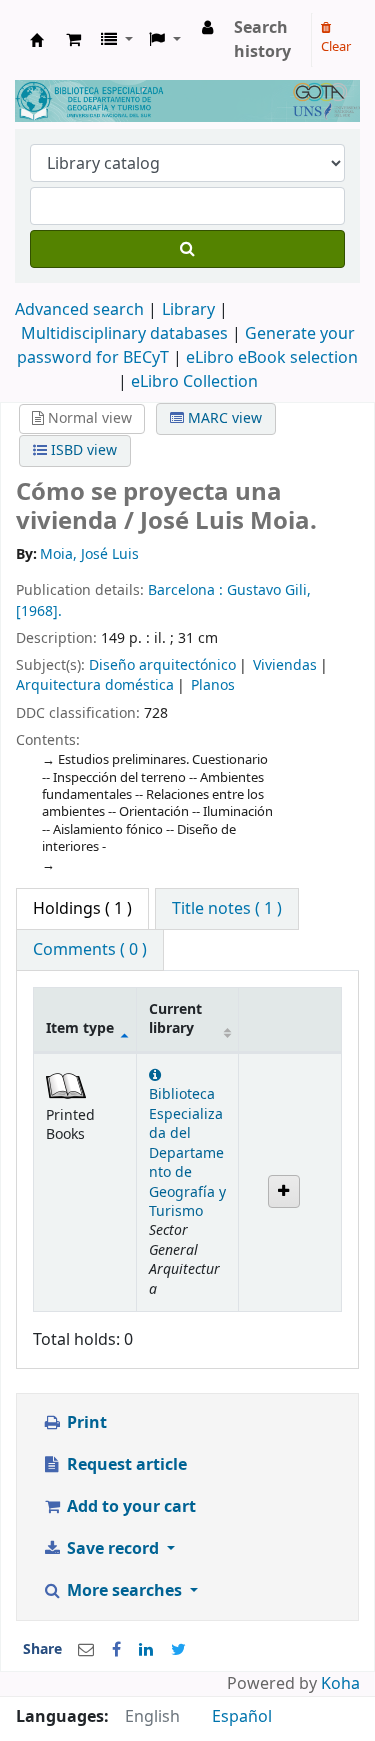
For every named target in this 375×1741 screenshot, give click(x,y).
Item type (80, 1028)
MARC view (223, 418)
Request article (125, 1465)
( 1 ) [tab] (82, 909)
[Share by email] (86, 1650)
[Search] (187, 249)
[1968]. (39, 611)
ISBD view (82, 450)
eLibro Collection (194, 382)
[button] (73, 40)
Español (242, 1717)
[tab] (227, 909)
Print (85, 1423)
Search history (262, 40)
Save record (113, 1549)
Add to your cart (129, 1507)
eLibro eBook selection (272, 358)
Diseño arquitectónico (162, 665)
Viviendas (285, 665)
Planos (213, 685)
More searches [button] (124, 1591)
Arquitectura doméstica (95, 685)
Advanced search (79, 310)
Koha (340, 1684)
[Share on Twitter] (178, 1650)
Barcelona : (187, 590)
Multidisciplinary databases (126, 334)
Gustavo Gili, (269, 590)
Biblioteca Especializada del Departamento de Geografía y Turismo (187, 1153)
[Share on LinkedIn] (146, 1650)
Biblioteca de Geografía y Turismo (37, 40)
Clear (336, 46)
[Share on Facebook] (116, 1650)
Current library (175, 1019)
